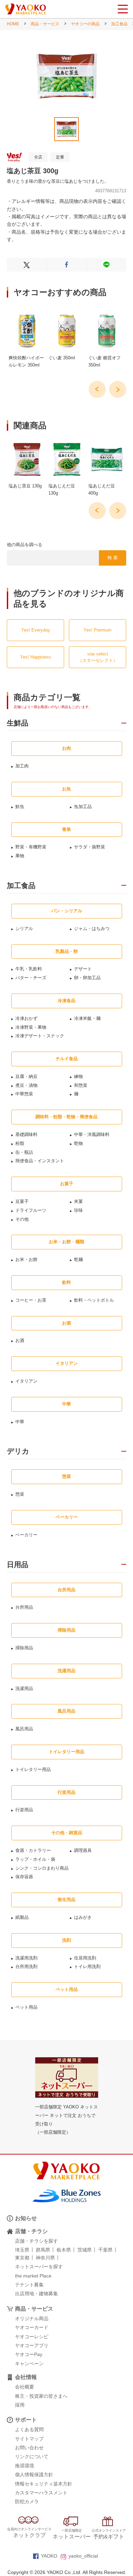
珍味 (78, 1210)
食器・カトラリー (33, 1850)
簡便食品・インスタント (40, 1161)
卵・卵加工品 (87, 978)
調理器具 (83, 1850)
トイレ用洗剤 (87, 1966)
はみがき (83, 1917)
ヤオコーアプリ (32, 2345)
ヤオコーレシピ (32, 2337)
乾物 (78, 1143)
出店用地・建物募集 (36, 2294)
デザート (83, 969)
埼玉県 (22, 2250)
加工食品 (119, 24)
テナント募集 (29, 2285)
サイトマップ (29, 2439)
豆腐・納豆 (26, 1076)
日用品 (18, 1565)
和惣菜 (81, 1085)
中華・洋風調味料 (92, 1134)
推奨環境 (25, 2466)
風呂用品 (24, 1729)
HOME (13, 24)
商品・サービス (45, 24)
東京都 (22, 2258)
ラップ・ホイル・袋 (35, 1859)
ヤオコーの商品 (85, 24)
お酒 (20, 1340)
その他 (22, 1219)
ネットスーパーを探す (39, 2267)
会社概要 (25, 2387)
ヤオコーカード (32, 2327)
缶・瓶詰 (24, 1152)
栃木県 (64, 2250)
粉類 (20, 1143)
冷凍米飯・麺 (87, 1018)
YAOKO (49, 2556)
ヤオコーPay (29, 2354)
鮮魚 (20, 807)
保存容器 (24, 1877)
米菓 (78, 1201)
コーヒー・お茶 (31, 1300)
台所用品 (24, 1607)
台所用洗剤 (26, 1966)
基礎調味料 (26, 1134)
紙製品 (22, 1917)
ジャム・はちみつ (92, 929)
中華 (20, 1422)
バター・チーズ (31, 978)
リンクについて (32, 2456)
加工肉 (22, 766)
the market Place (33, 2276)
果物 (20, 856)
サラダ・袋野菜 (90, 847)
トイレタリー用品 (33, 1769)
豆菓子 (22, 1201)
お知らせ (26, 2218)
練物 (78, 1076)
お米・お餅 (26, 1259)
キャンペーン (29, 2364)
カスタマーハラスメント (41, 2493)
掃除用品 (24, 1648)
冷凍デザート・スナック (40, 1036)
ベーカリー (26, 1535)
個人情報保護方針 (34, 2475)
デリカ (18, 1451)
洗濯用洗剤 (26, 1958)
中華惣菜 (24, 1094)
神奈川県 (45, 2258)
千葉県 (105, 2250)
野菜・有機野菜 (31, 847)
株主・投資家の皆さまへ (41, 2396)
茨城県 (85, 2250)
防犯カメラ (27, 2502)
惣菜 (20, 1494)
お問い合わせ (29, 2448)
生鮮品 (18, 723)
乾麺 (78, 1259)
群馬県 (43, 2250)
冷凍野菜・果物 (31, 1027)
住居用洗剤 (85, 1958)
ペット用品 (26, 2007)
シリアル (24, 929)
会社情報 (26, 2377)
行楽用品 (24, 1810)
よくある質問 (29, 2429)
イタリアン (26, 1381)
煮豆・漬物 (26, 1085)
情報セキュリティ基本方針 (44, 2484)
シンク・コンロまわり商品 (42, 1868)
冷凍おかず (26, 1018)
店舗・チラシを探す (36, 2241)
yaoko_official (83, 2556)
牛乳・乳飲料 (29, 969)
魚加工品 (83, 807)
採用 (20, 2405)
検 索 (113, 558)
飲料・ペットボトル (94, 1300)
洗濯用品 (24, 1688)
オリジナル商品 (32, 2318)
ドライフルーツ (31, 1210)
